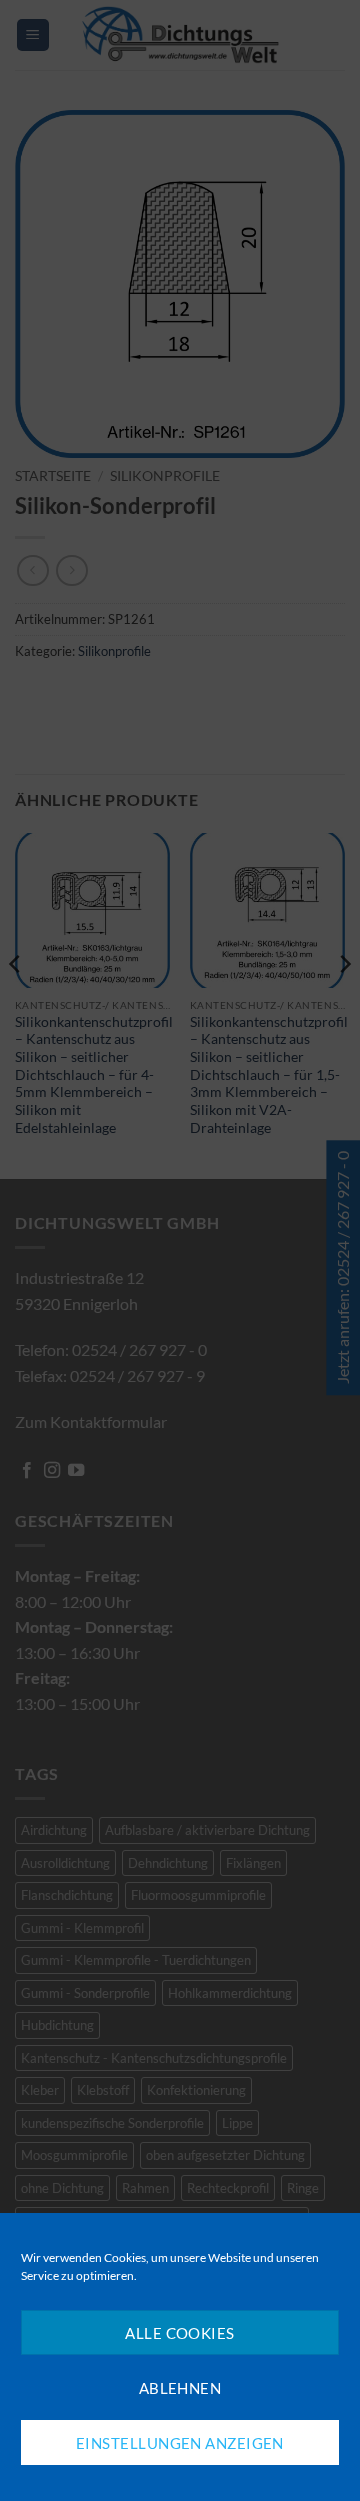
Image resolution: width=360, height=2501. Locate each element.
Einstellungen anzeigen (180, 2443)
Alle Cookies (179, 2333)
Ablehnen (180, 2388)
